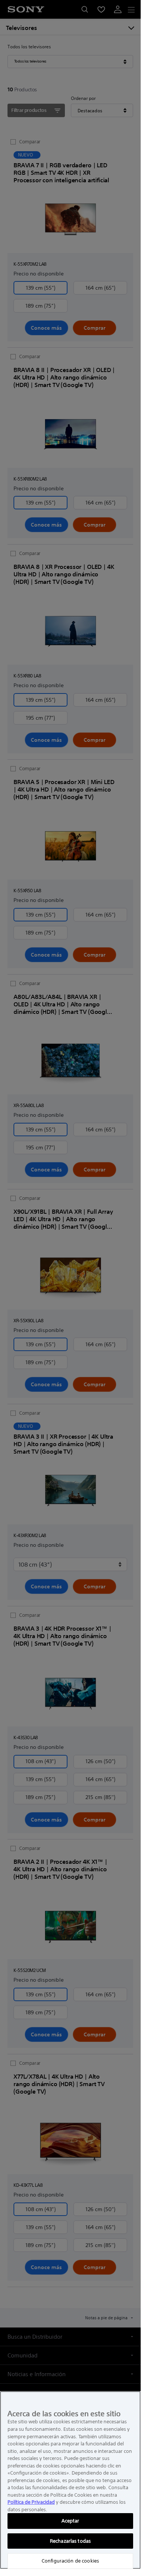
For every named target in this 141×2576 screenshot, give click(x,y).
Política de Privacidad (31, 2502)
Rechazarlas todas (70, 2541)
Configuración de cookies (70, 2561)
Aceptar (70, 2521)
